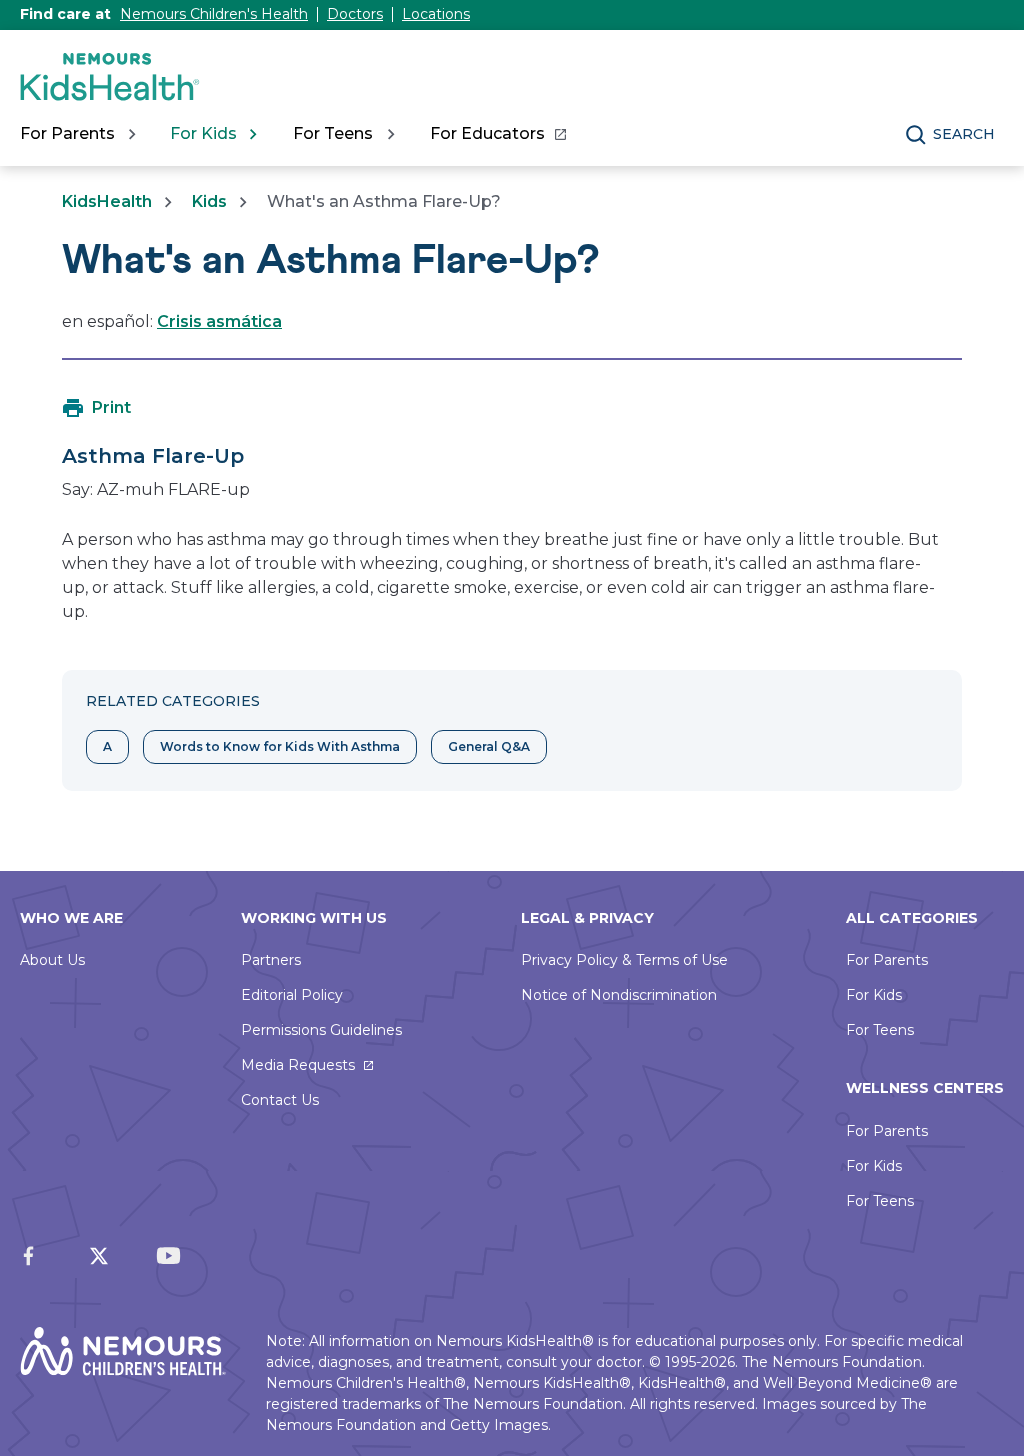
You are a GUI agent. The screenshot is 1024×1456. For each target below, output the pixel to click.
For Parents (887, 960)
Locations (436, 14)
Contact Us (280, 1100)
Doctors (355, 14)
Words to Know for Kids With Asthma (280, 746)
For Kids (874, 995)
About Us (52, 960)
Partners (271, 960)
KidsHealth (107, 201)
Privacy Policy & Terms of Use (624, 960)
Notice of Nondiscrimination (619, 995)
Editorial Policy (292, 995)
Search (964, 134)
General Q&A (489, 746)
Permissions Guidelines (321, 1030)
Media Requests (298, 1065)
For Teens (880, 1030)
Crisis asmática (219, 321)
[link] (497, 134)
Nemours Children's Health (214, 14)
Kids (209, 201)
